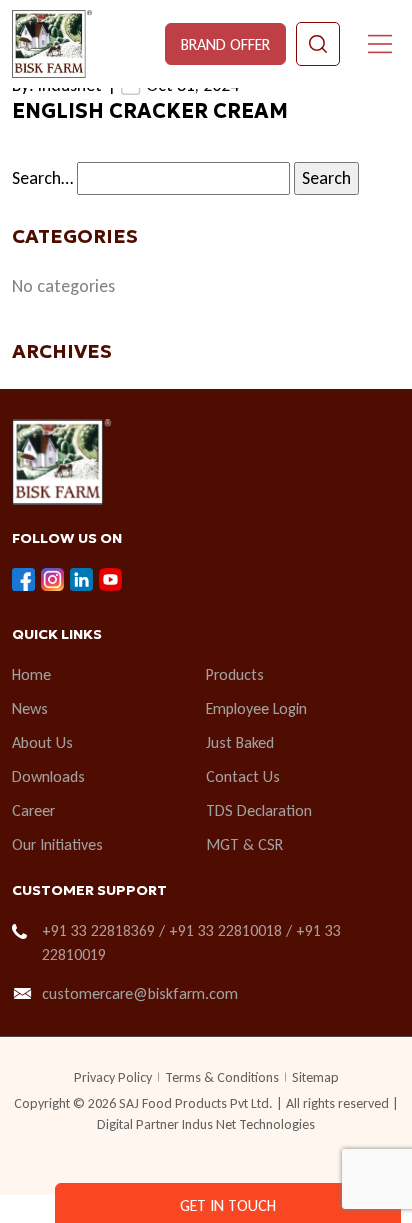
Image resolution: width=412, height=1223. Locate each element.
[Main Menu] (380, 44)
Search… (42, 178)
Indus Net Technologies (248, 1124)
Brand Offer (225, 44)
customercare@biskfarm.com (140, 993)
